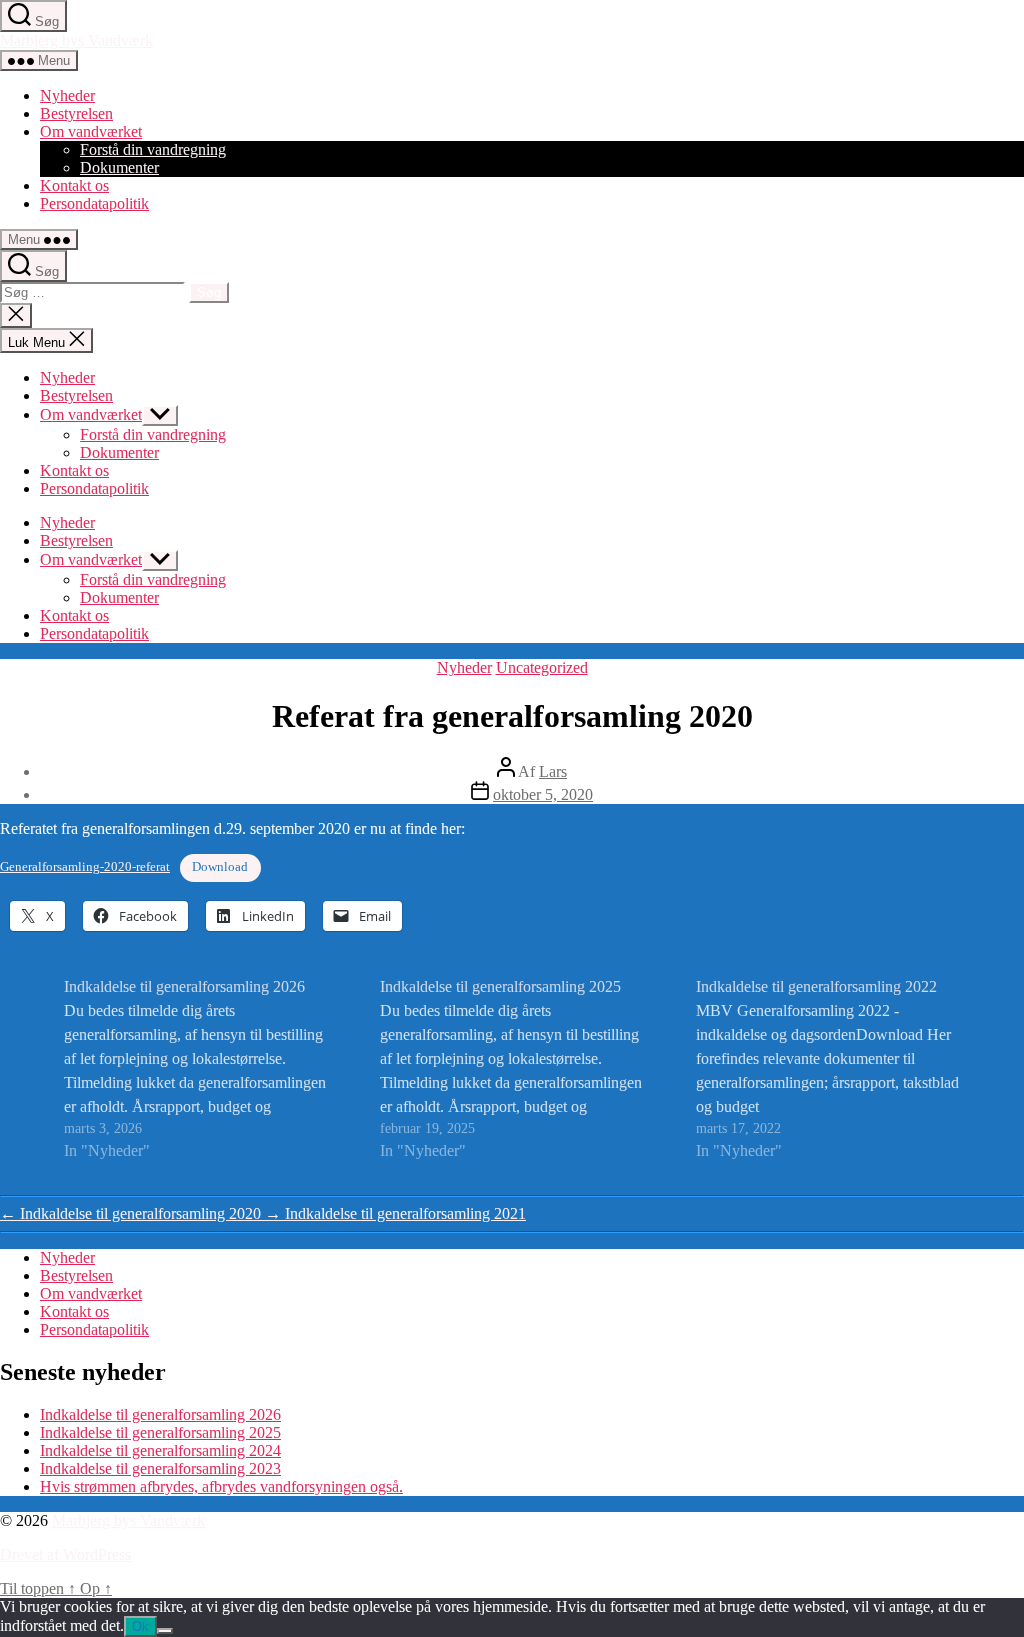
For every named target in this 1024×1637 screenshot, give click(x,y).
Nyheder (67, 95)
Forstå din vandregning (153, 149)
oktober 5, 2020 (543, 794)
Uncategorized (542, 667)
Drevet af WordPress (65, 1554)
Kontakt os (74, 185)
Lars (553, 771)
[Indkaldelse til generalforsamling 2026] (196, 1069)
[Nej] (165, 1631)
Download (220, 867)
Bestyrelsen (76, 113)
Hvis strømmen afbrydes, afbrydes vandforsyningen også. (221, 1486)
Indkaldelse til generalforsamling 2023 (160, 1468)
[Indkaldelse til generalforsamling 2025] (512, 1069)
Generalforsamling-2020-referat (85, 867)
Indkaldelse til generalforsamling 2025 (160, 1432)
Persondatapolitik (94, 203)
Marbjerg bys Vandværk (76, 40)
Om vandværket (91, 131)
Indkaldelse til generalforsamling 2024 (160, 1450)
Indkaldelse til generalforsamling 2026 (160, 1414)
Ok (140, 1626)
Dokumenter (119, 167)
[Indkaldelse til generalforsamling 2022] (828, 1069)
